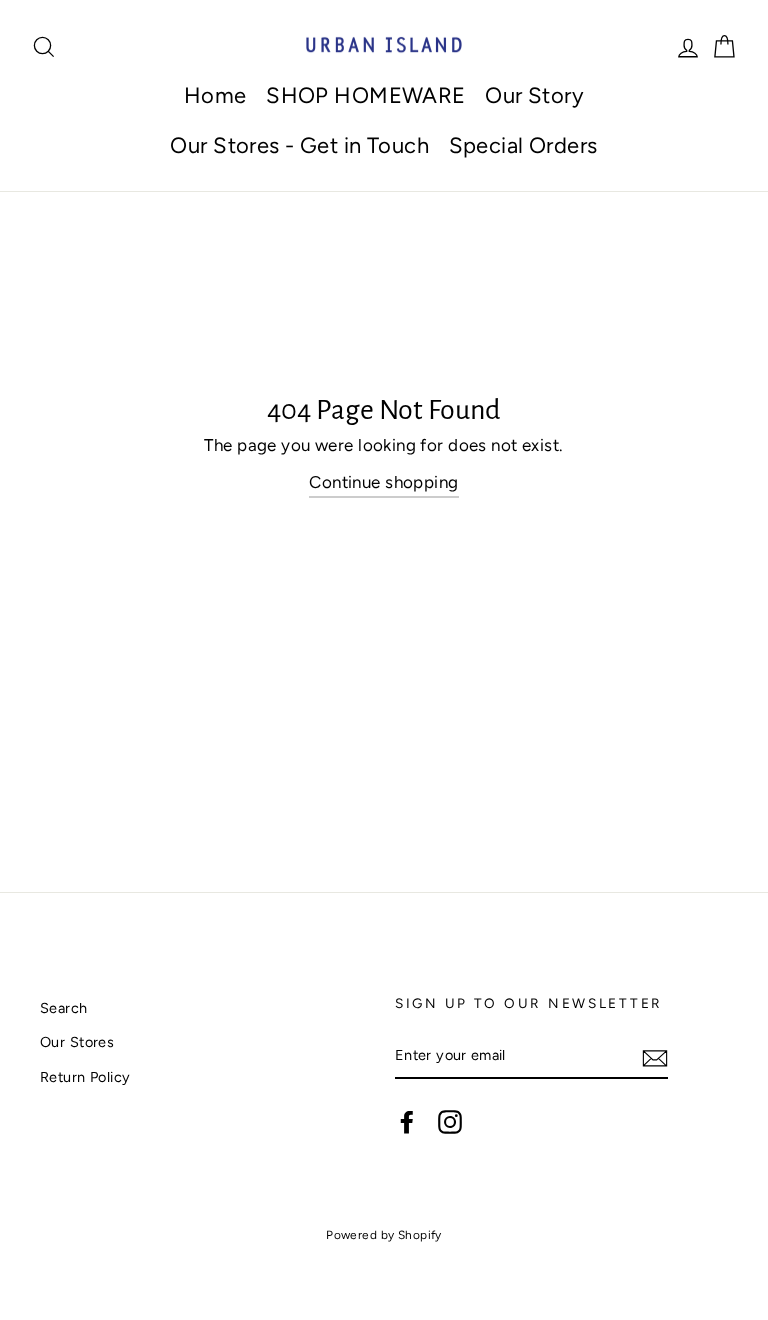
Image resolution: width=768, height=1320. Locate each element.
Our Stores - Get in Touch (299, 145)
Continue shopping (383, 482)
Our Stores (77, 1042)
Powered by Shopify (384, 1235)
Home (215, 95)
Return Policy (85, 1077)
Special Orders (523, 145)
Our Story (534, 95)
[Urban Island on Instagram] (450, 1121)
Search (64, 1008)
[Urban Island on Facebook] (407, 1121)
